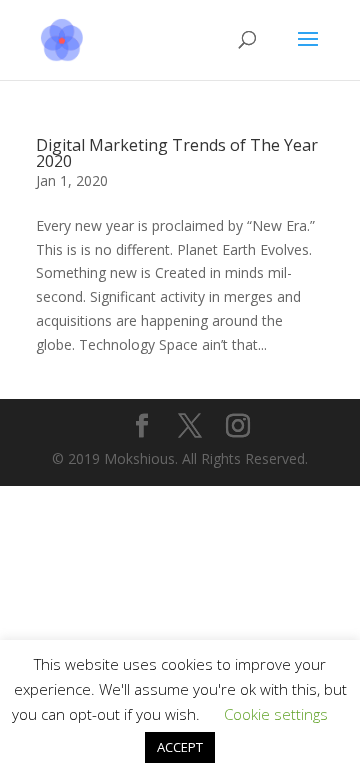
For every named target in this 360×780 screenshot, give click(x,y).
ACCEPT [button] (180, 747)
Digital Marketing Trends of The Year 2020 (177, 153)
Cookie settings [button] (276, 714)
